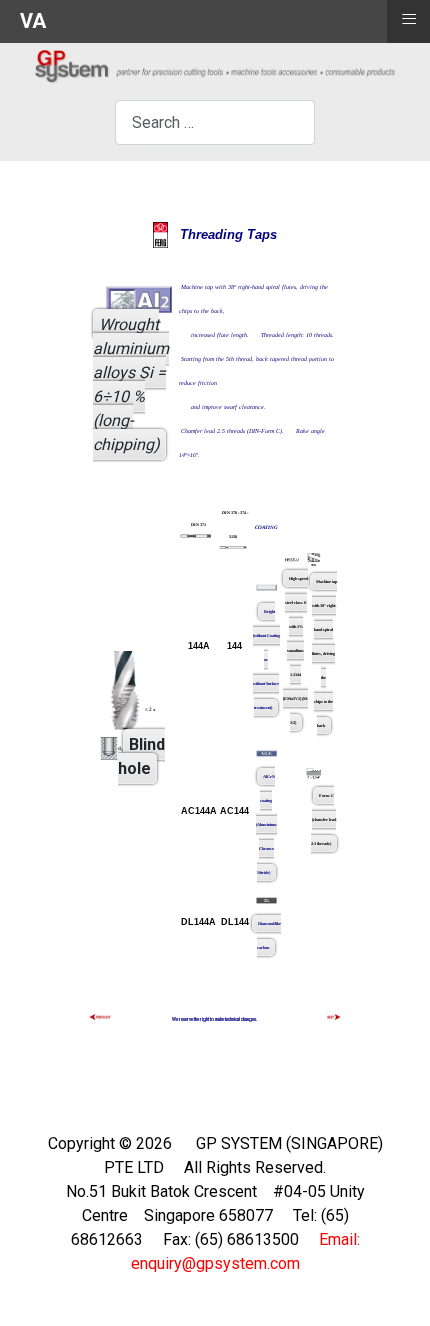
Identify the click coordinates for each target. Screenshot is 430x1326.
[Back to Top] (395, 1289)
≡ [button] (409, 19)
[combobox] (215, 122)
